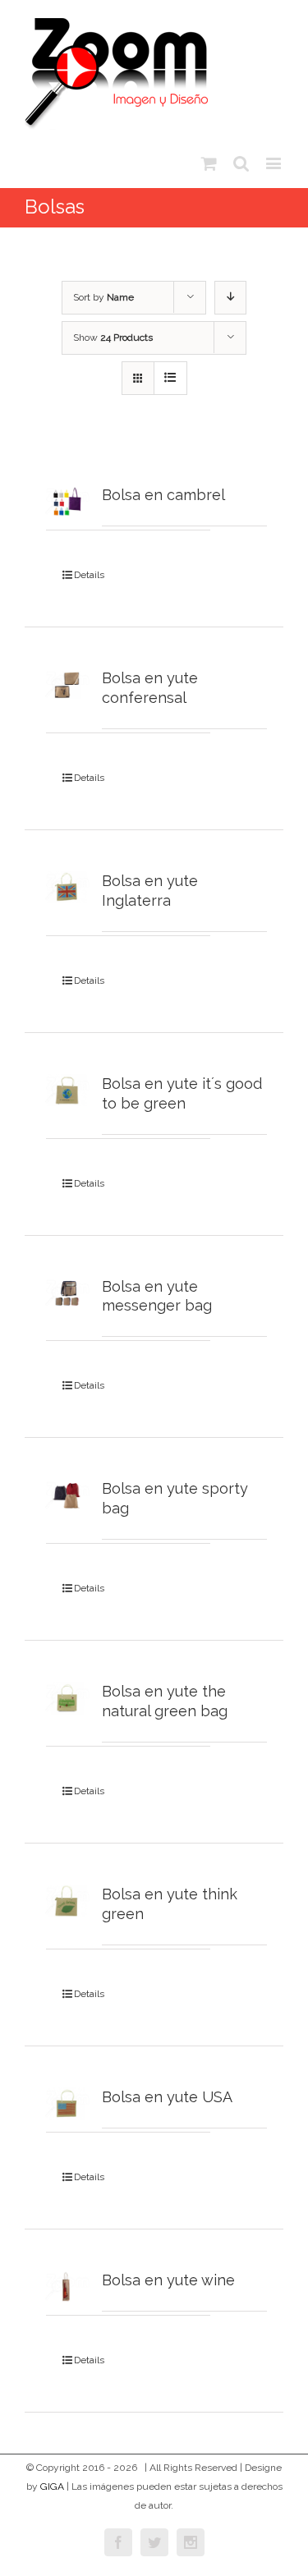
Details (89, 575)
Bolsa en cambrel (163, 495)
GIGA (52, 2486)
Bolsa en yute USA (167, 2097)
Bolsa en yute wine (168, 2280)
